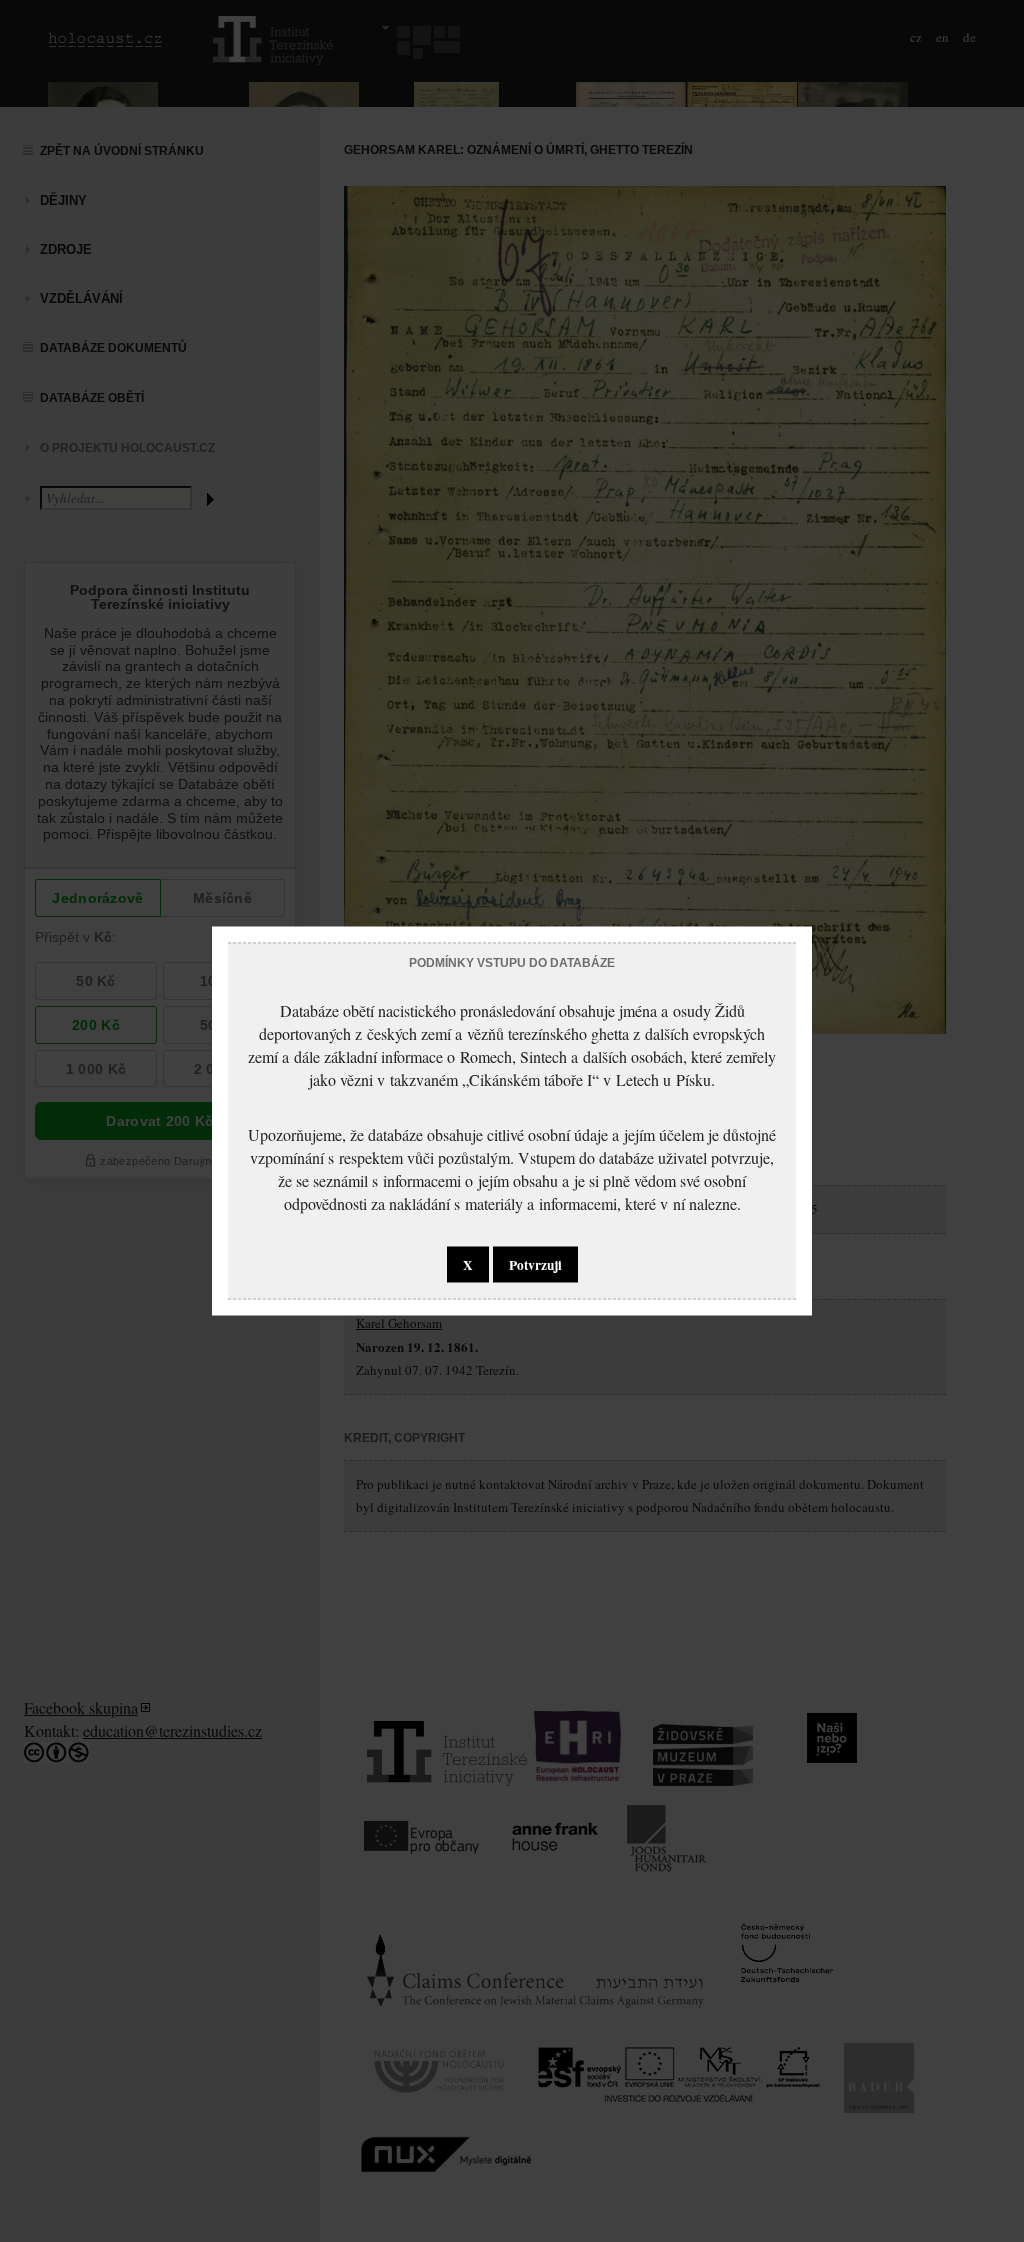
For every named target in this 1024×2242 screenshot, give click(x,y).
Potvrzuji (535, 1265)
